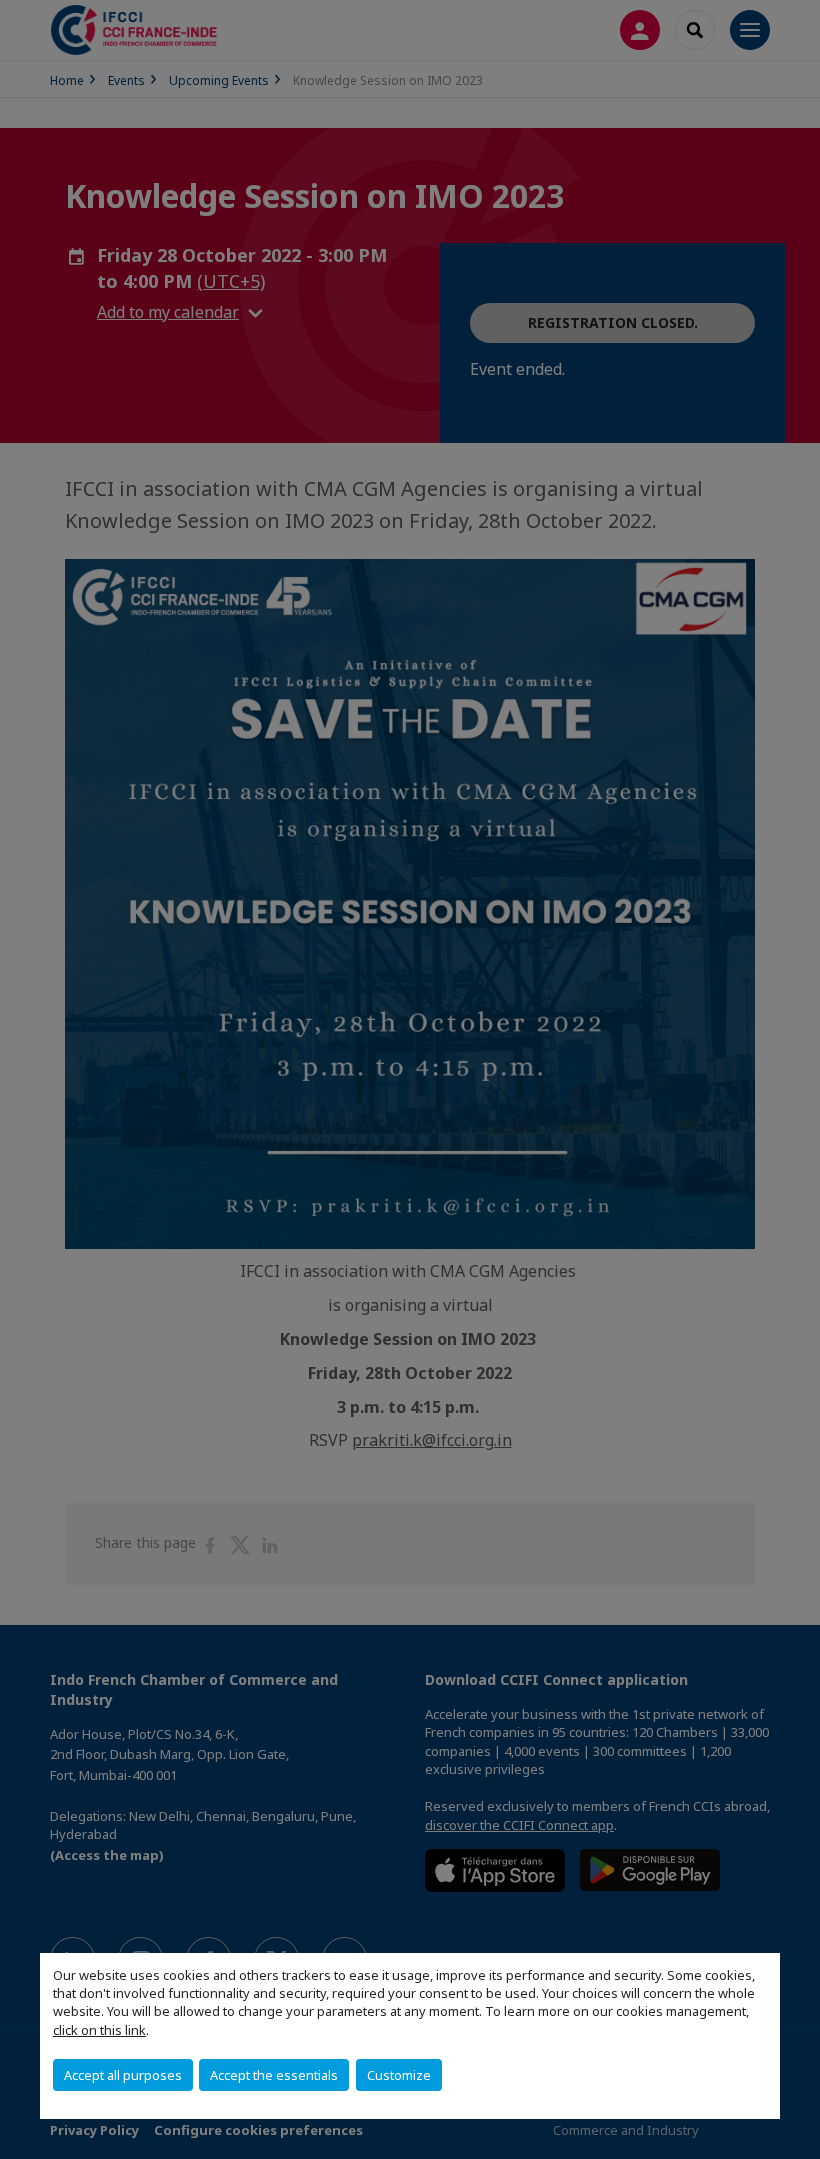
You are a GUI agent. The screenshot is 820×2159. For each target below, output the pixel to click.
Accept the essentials (274, 2075)
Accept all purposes (123, 2075)
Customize (399, 2075)
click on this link (99, 2030)
